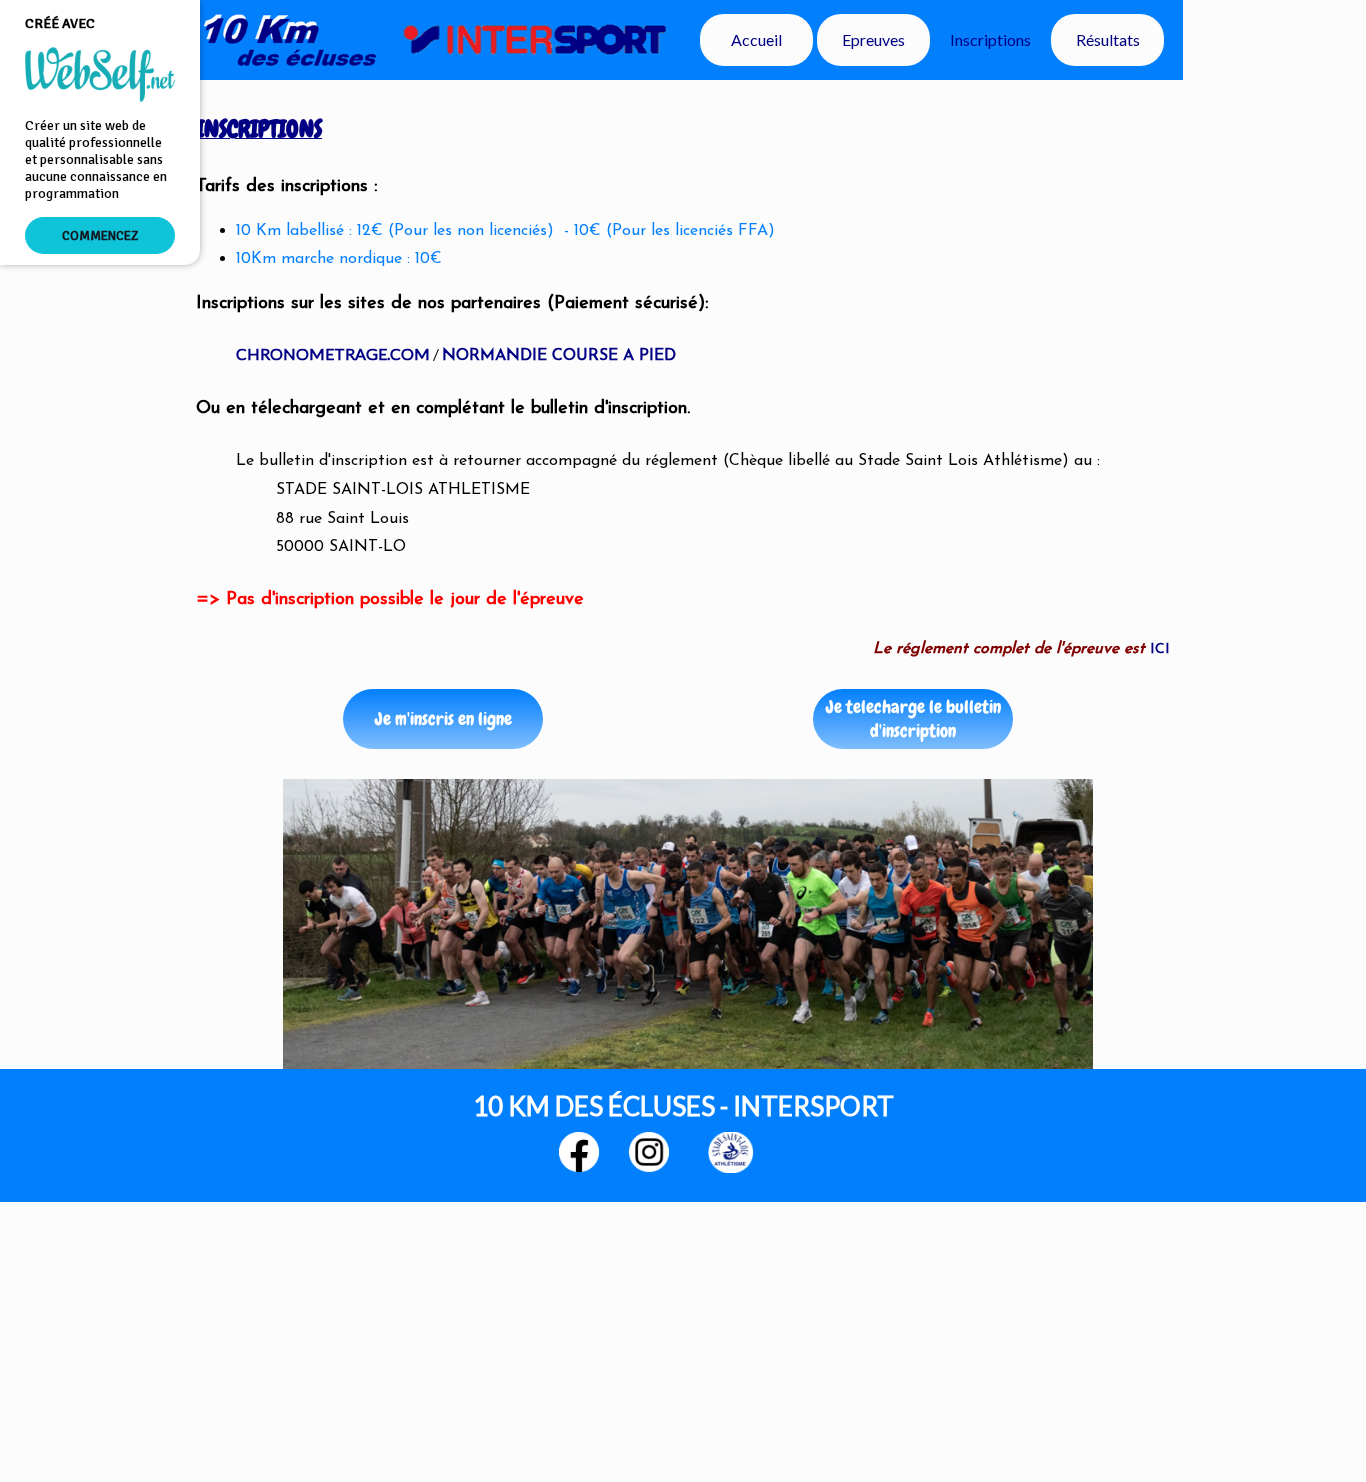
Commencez (100, 235)
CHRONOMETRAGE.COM (333, 353)
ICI (1160, 649)
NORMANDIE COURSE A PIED (559, 356)
